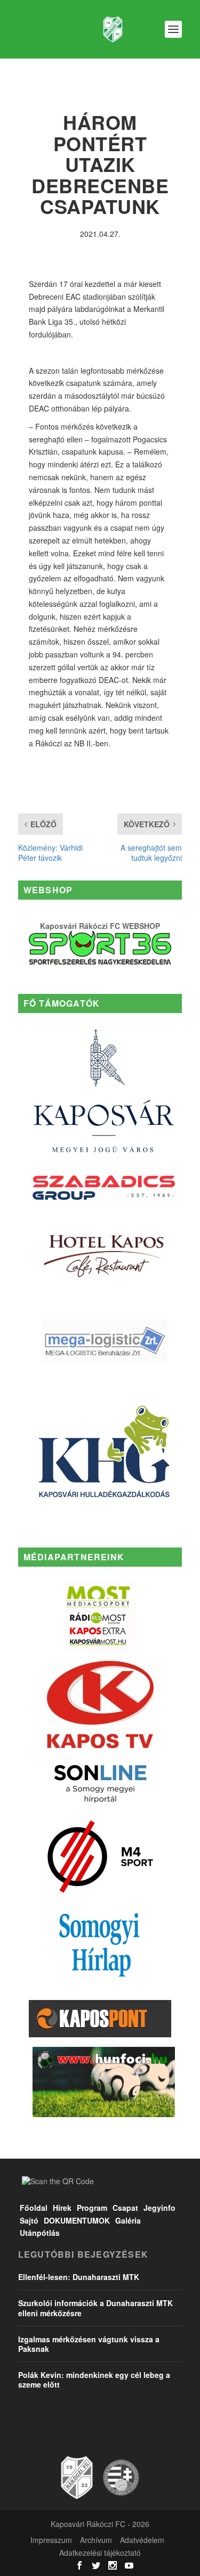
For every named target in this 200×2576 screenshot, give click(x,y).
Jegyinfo (159, 2208)
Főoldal (34, 2208)
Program (92, 2208)
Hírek (62, 2208)
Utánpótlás (40, 2233)
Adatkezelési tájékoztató (100, 2553)
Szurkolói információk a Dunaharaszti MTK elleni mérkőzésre (95, 2308)
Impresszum (51, 2540)
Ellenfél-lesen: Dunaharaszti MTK (79, 2277)
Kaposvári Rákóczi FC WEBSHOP (100, 926)
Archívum (96, 2540)
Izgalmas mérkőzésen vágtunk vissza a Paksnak (89, 2344)
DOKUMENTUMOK (77, 2220)
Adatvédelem (142, 2540)
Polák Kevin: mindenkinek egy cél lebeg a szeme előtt (94, 2380)
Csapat (125, 2208)
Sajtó (29, 2220)
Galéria (128, 2220)
